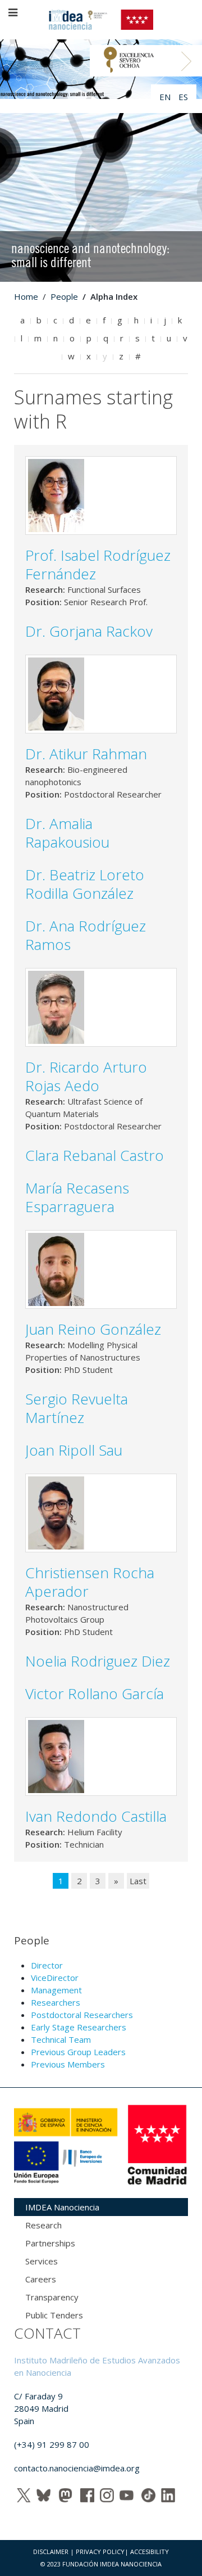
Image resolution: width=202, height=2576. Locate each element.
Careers (41, 2279)
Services (42, 2261)
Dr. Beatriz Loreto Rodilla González (85, 884)
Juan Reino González (93, 1329)
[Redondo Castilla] (56, 1755)
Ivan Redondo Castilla (96, 1816)
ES (183, 97)
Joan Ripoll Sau (74, 1450)
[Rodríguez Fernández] (56, 494)
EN (166, 97)
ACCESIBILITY (150, 2552)
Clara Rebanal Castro (95, 1155)
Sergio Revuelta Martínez (77, 1408)
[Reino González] (56, 1268)
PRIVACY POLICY (100, 2552)
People (64, 296)
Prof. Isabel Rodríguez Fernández (98, 564)
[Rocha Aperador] (56, 1512)
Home (26, 296)
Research (43, 2225)
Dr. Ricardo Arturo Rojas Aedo (86, 1076)
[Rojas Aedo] (56, 1006)
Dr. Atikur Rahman (86, 754)
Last (138, 1881)
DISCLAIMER (51, 2552)
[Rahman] (56, 693)
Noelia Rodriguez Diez (98, 1661)
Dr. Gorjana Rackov (89, 631)
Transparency (52, 2297)
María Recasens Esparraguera (77, 1197)
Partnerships (50, 2243)
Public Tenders (54, 2315)
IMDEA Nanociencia (62, 2207)
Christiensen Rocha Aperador (90, 1582)
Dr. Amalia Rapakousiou (67, 833)
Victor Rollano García (95, 1694)
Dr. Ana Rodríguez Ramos (86, 935)
